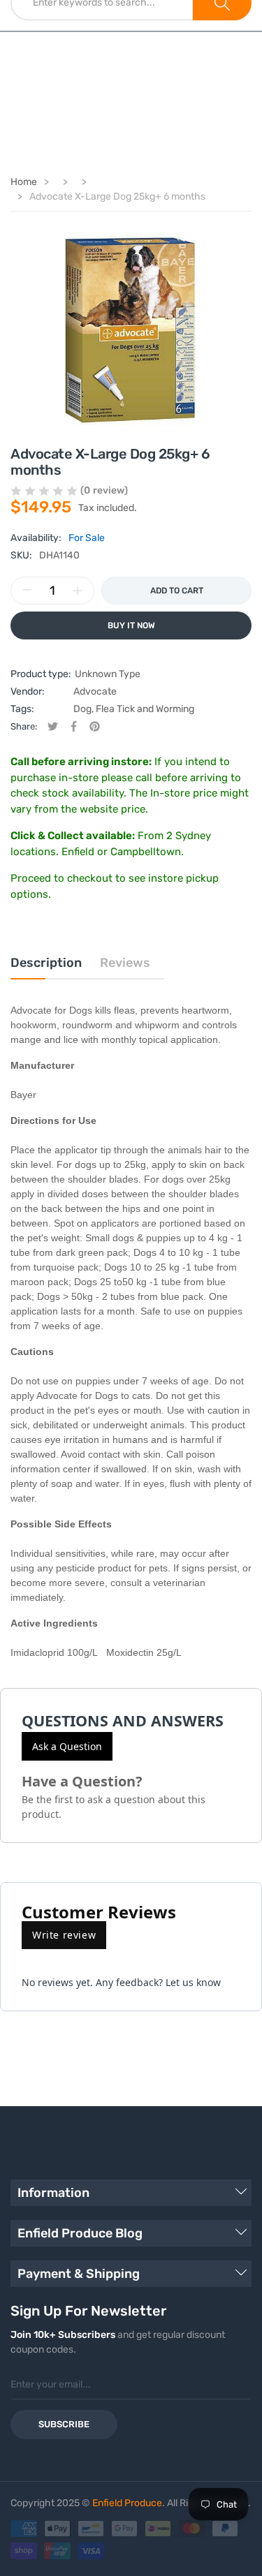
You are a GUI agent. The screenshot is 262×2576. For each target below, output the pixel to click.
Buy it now (131, 626)
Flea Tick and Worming (145, 709)
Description (46, 963)
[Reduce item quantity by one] (27, 591)
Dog (82, 709)
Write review (64, 1935)
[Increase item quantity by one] (78, 591)
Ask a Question (67, 1746)
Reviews (125, 963)
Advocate (95, 691)
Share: (24, 726)
